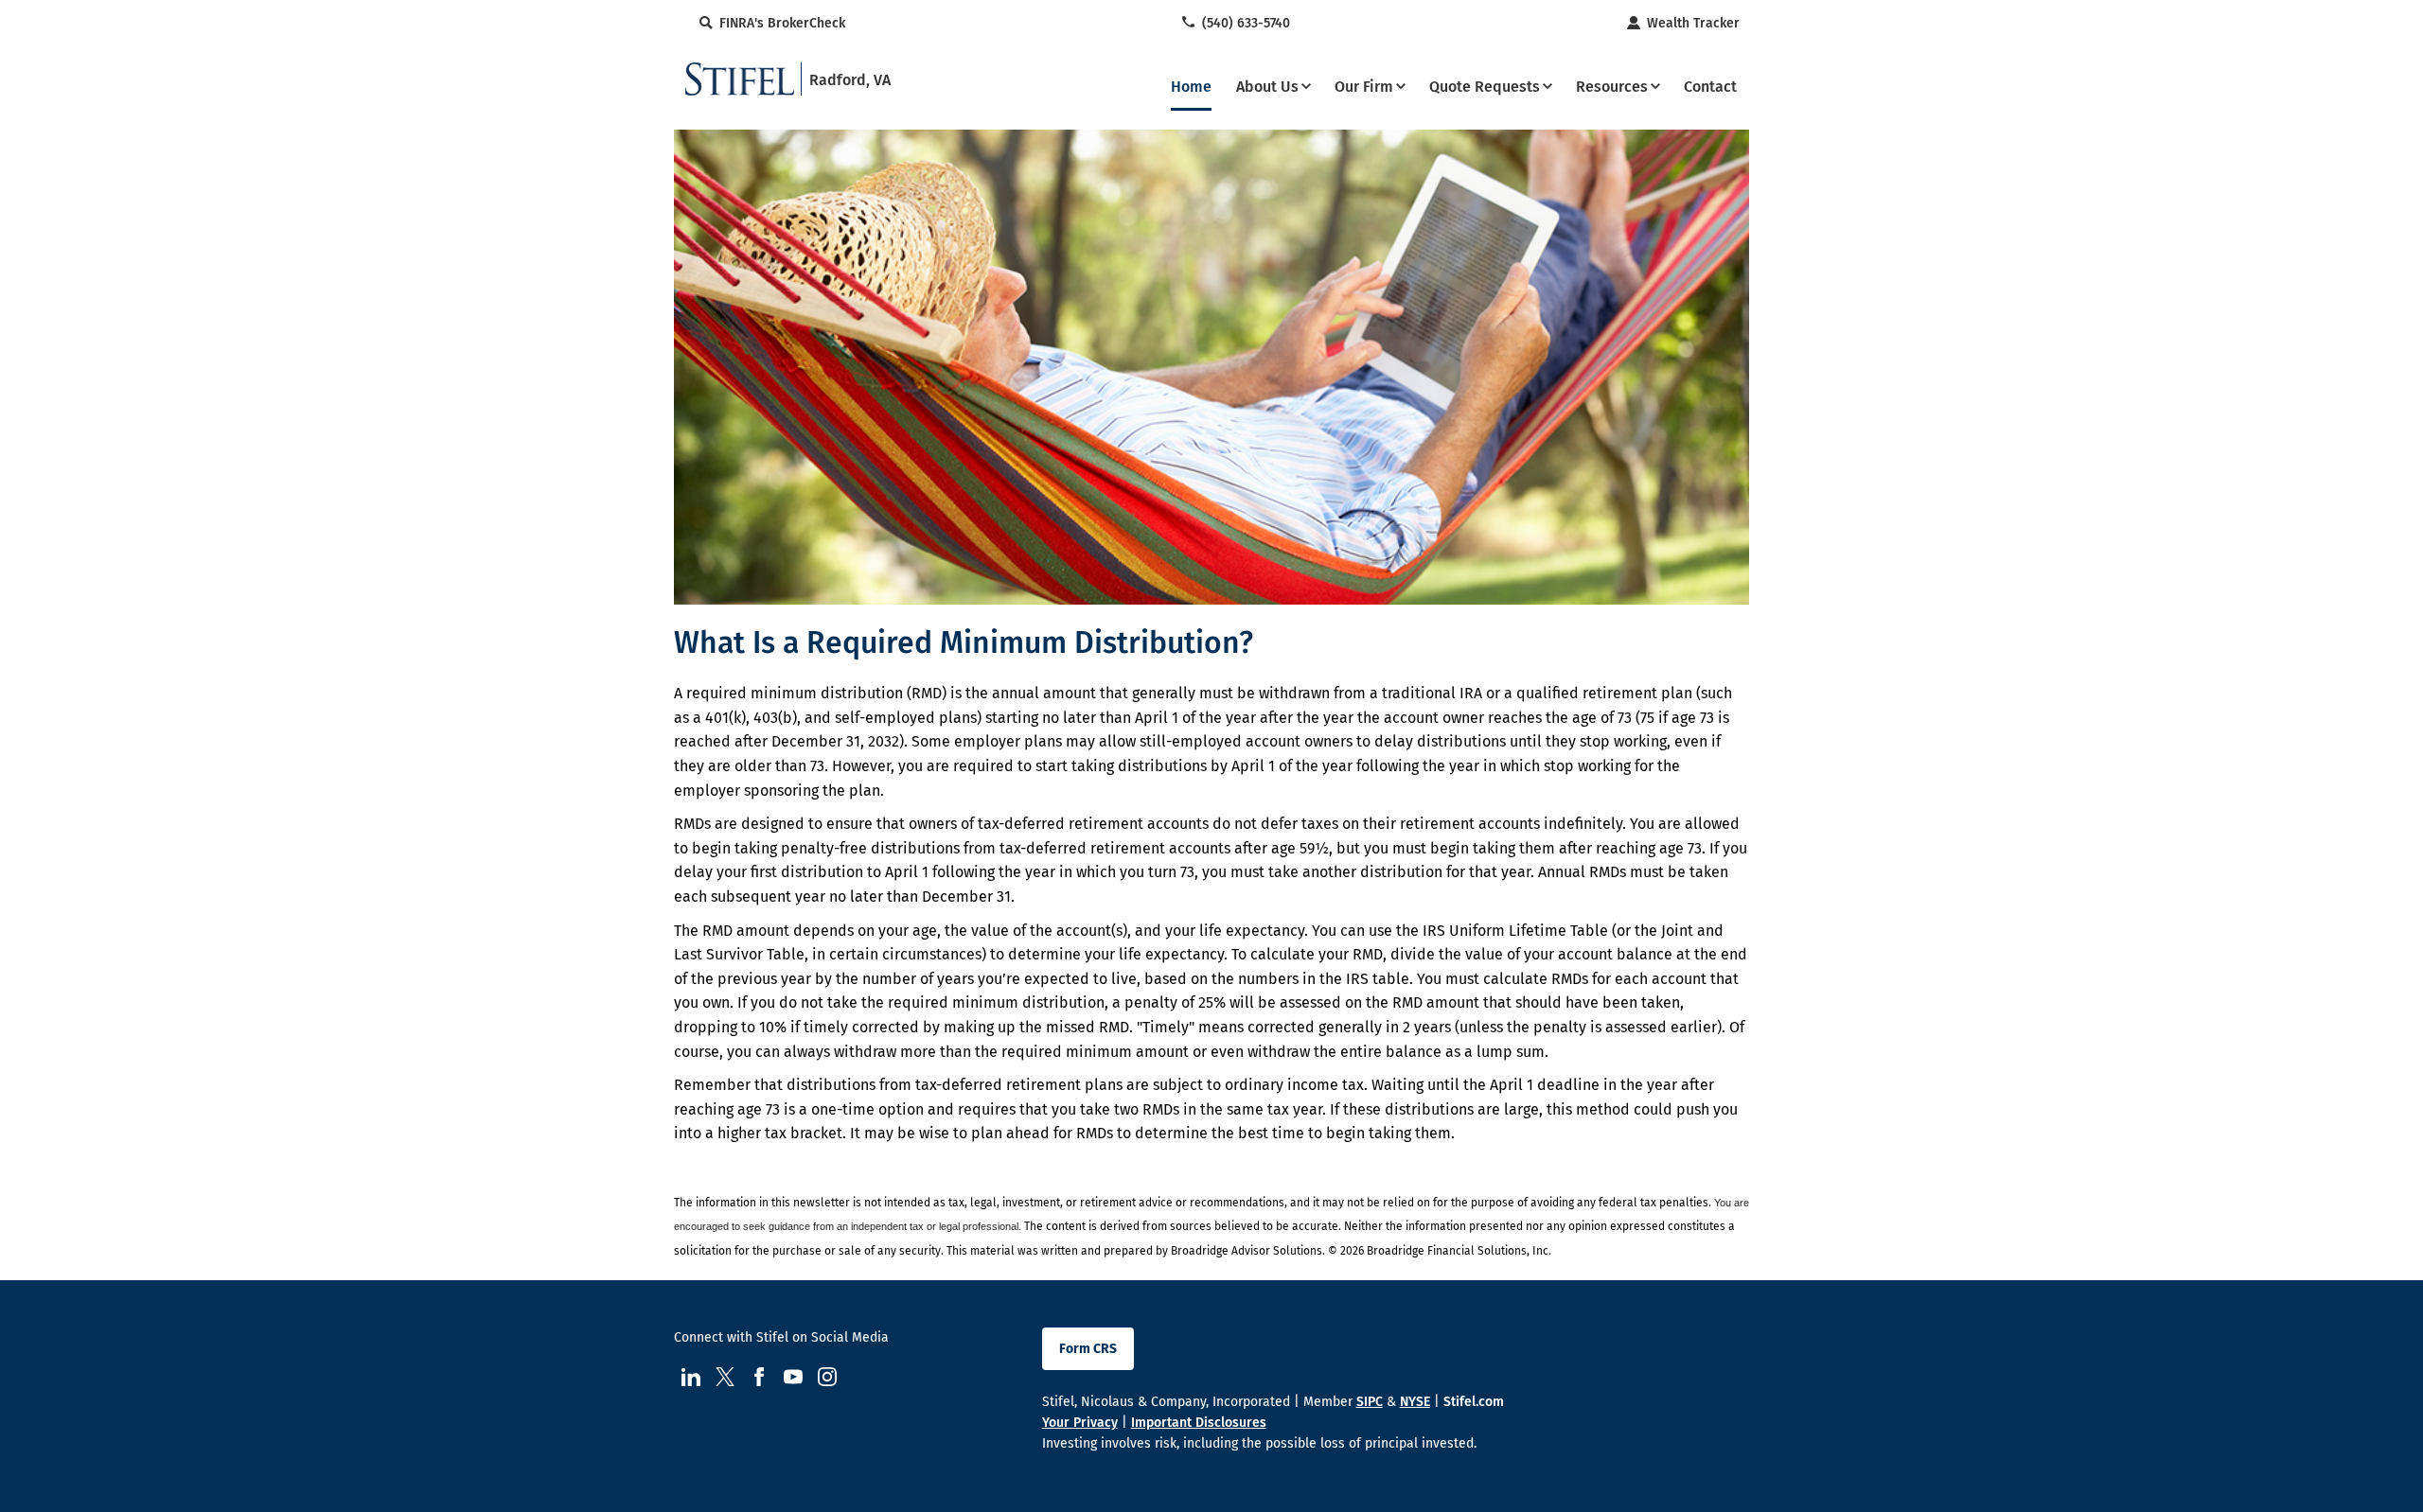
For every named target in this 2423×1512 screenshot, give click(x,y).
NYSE (1415, 1402)
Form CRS (1088, 1349)
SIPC (1370, 1402)
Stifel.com (1474, 1402)
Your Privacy (1080, 1423)
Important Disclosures (1199, 1423)
